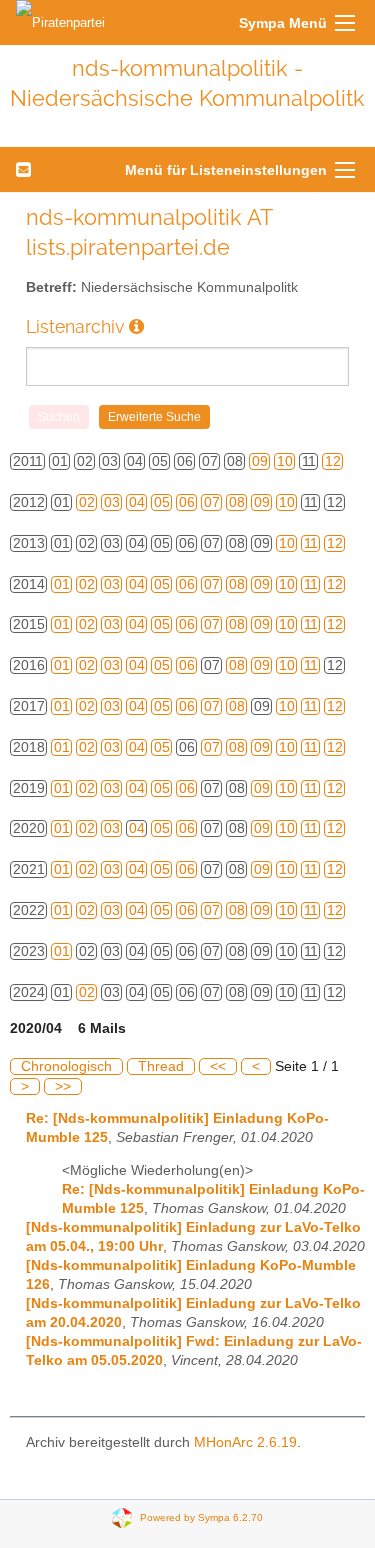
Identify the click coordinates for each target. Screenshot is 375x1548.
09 (260, 461)
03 (112, 502)
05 (162, 502)
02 (87, 502)
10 (285, 461)
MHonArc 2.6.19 (245, 1442)
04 (137, 502)
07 (212, 502)
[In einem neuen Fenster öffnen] (136, 326)
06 (187, 502)
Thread (161, 1066)
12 (333, 461)
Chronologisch (66, 1066)
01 (62, 584)
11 (311, 543)
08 (237, 502)
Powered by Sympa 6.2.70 (201, 1517)
